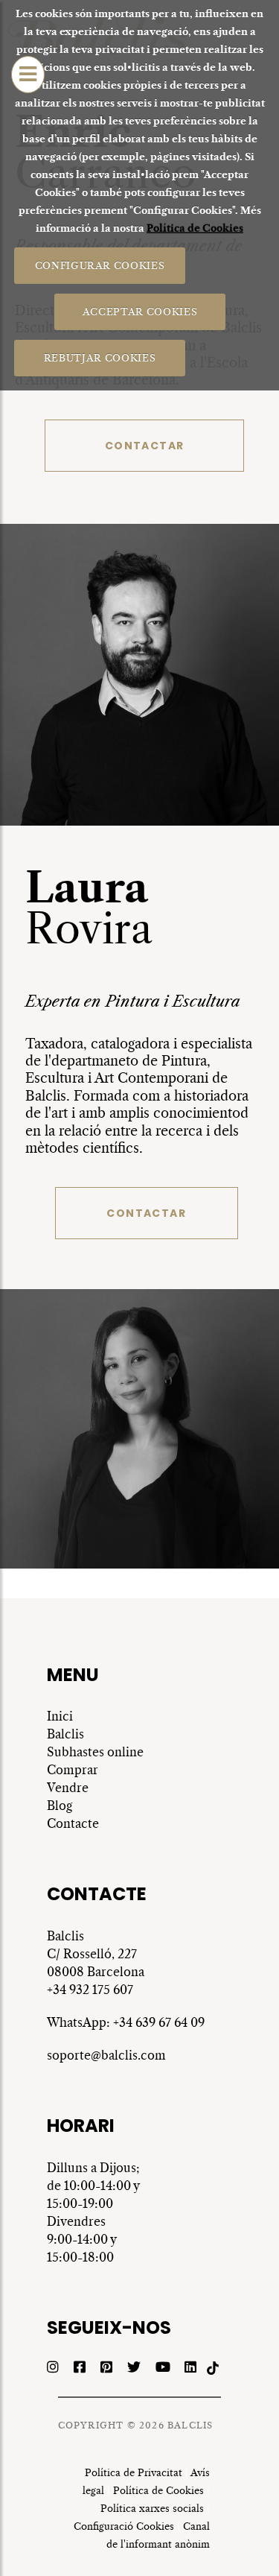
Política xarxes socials (152, 2509)
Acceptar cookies (139, 311)
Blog (60, 1806)
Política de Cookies (195, 228)
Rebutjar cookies (100, 357)
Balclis (65, 1734)
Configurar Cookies (99, 265)
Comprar (73, 1770)
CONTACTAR (145, 446)
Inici (60, 1716)
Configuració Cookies (124, 2526)
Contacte (73, 1823)
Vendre (68, 1788)
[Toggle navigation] (28, 75)
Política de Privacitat (134, 2473)
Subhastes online (95, 1752)
